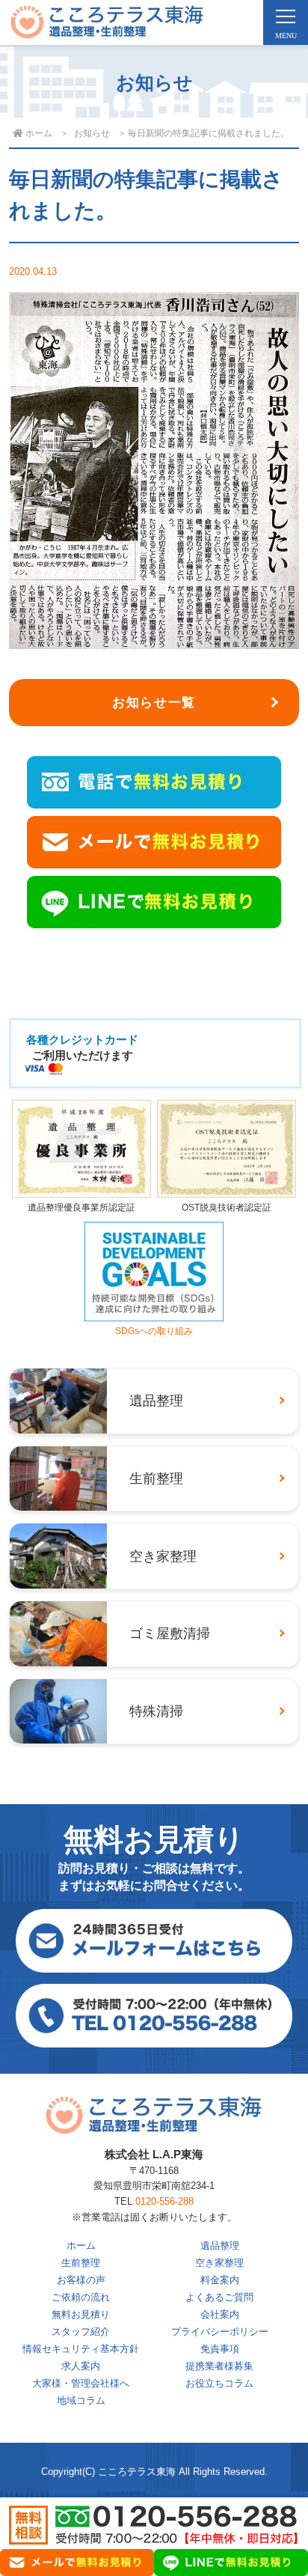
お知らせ (92, 133)
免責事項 (220, 2349)
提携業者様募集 (219, 2366)
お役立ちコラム (219, 2383)
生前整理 (81, 2263)
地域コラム (81, 2400)
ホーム (81, 2245)
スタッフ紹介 (81, 2332)
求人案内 (81, 2366)
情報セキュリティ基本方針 (81, 2349)
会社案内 (220, 2314)
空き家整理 (219, 2263)
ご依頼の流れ (81, 2297)
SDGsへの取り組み (154, 1331)
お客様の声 (81, 2280)
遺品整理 (220, 2245)
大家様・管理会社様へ (81, 2383)
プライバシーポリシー (220, 2332)
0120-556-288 (164, 2201)
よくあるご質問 (219, 2297)
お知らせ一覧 (154, 703)
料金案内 (220, 2280)
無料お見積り (81, 2314)
